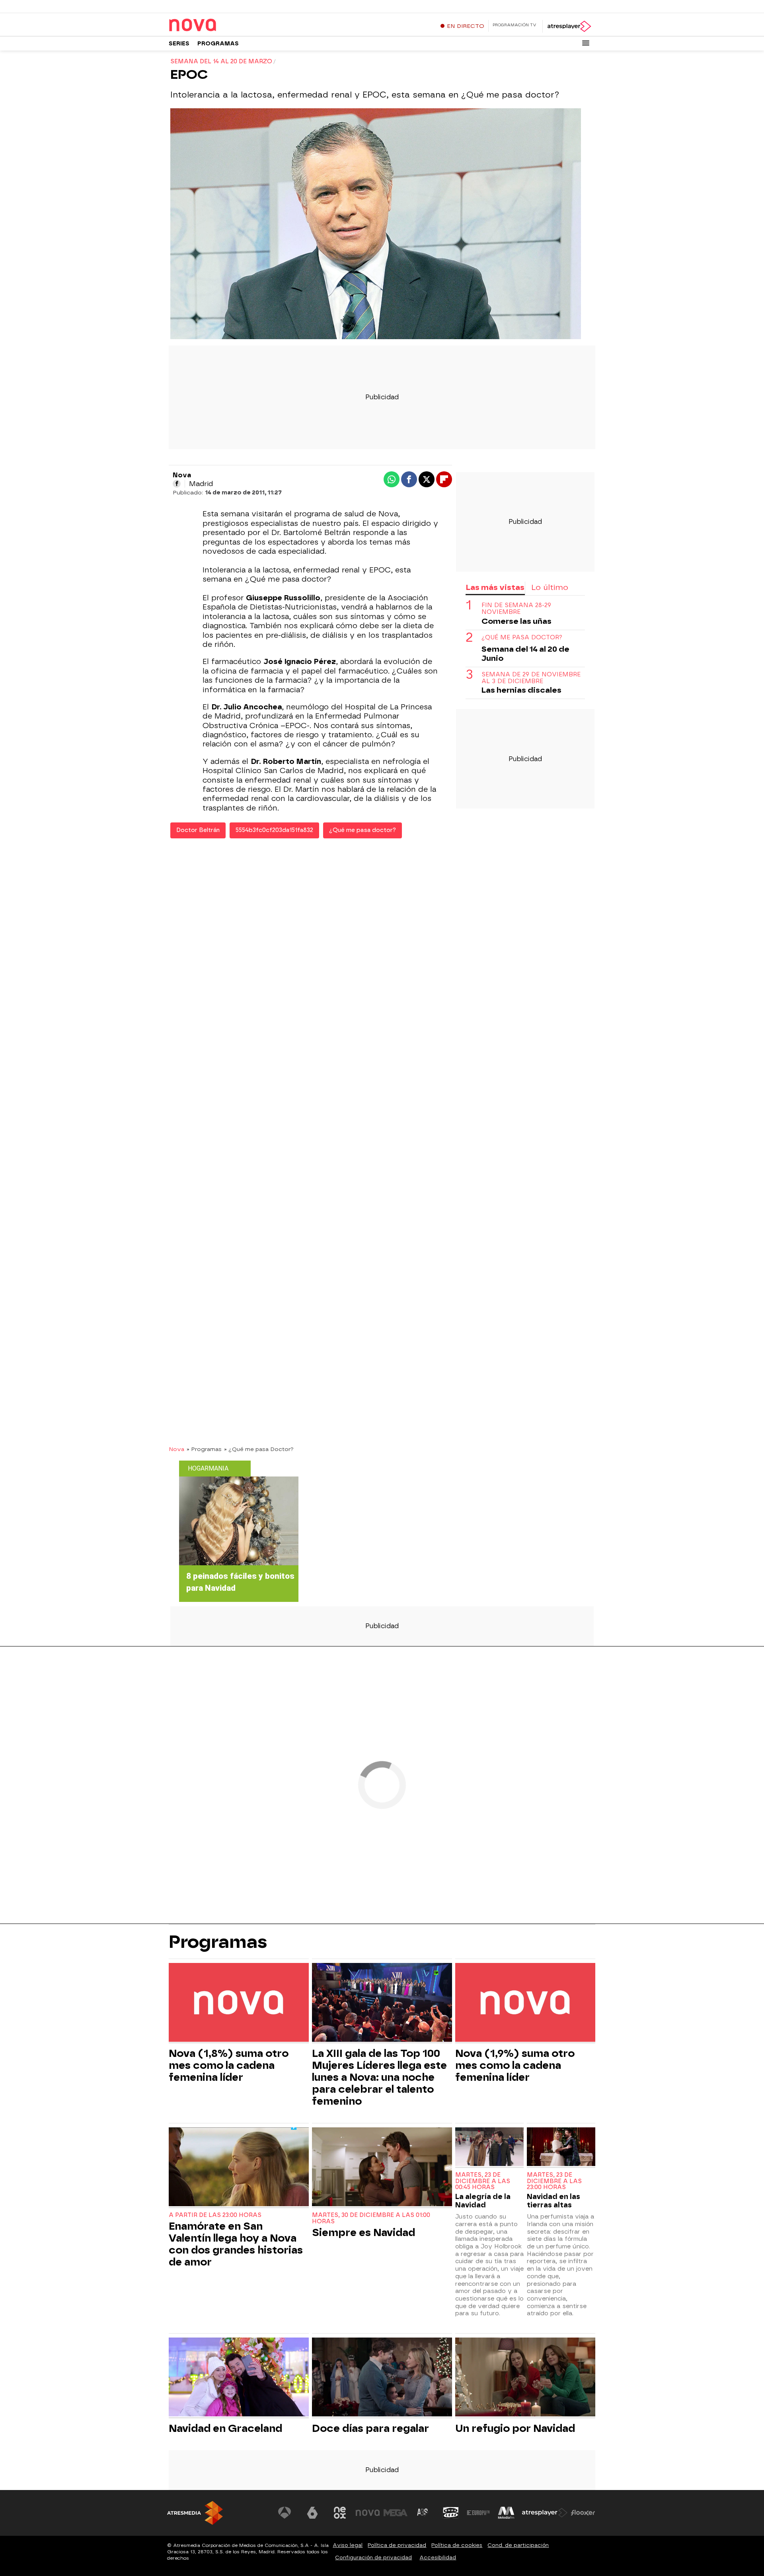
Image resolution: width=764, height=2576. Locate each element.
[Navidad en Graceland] (239, 2378)
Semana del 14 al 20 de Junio (525, 654)
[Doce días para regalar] (382, 2378)
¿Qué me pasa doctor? (363, 830)
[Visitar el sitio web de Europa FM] (478, 2513)
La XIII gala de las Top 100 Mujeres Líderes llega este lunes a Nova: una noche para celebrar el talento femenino (379, 2077)
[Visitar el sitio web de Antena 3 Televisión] (285, 2513)
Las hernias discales (521, 690)
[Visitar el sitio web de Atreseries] (423, 2513)
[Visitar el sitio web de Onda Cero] (451, 2513)
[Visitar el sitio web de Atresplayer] (545, 2513)
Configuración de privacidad (373, 2557)
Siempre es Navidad (363, 2232)
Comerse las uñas (516, 621)
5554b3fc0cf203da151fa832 (274, 830)
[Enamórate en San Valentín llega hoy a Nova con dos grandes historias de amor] (239, 2168)
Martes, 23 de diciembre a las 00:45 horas (483, 2181)
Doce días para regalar (370, 2428)
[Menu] (586, 43)
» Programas (204, 1449)
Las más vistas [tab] (495, 587)
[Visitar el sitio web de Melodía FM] (506, 2513)
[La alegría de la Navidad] (489, 2147)
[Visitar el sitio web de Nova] (368, 2513)
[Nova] (218, 25)
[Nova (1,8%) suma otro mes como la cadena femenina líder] (239, 2003)
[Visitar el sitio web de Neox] (340, 2513)
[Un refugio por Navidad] (525, 2378)
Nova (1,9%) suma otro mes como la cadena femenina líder (515, 2065)
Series (179, 44)
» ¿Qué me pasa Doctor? (259, 1449)
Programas (218, 44)
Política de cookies (457, 2545)
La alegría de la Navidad (483, 2201)
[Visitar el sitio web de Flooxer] (583, 2513)
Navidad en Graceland (225, 2428)
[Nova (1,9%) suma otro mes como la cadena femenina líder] (525, 2003)
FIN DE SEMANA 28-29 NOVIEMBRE (516, 609)
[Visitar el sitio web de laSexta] (312, 2513)
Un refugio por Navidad (515, 2428)
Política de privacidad (397, 2545)
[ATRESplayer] (569, 26)
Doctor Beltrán (198, 830)
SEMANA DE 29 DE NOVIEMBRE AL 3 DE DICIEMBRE (531, 678)
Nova (176, 1449)
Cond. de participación (518, 2545)
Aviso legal (348, 2545)
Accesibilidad (438, 2557)
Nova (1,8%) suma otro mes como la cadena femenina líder (229, 2065)
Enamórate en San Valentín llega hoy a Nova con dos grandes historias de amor (236, 2244)
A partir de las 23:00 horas (215, 2215)
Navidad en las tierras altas (554, 2201)
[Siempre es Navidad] (382, 2168)
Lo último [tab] (550, 587)
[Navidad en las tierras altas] (561, 2147)
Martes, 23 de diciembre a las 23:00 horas (554, 2181)
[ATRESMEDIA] (195, 2513)
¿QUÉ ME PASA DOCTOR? (522, 638)
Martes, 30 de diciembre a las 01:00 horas (371, 2218)
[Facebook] (177, 484)
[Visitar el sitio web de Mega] (396, 2513)
